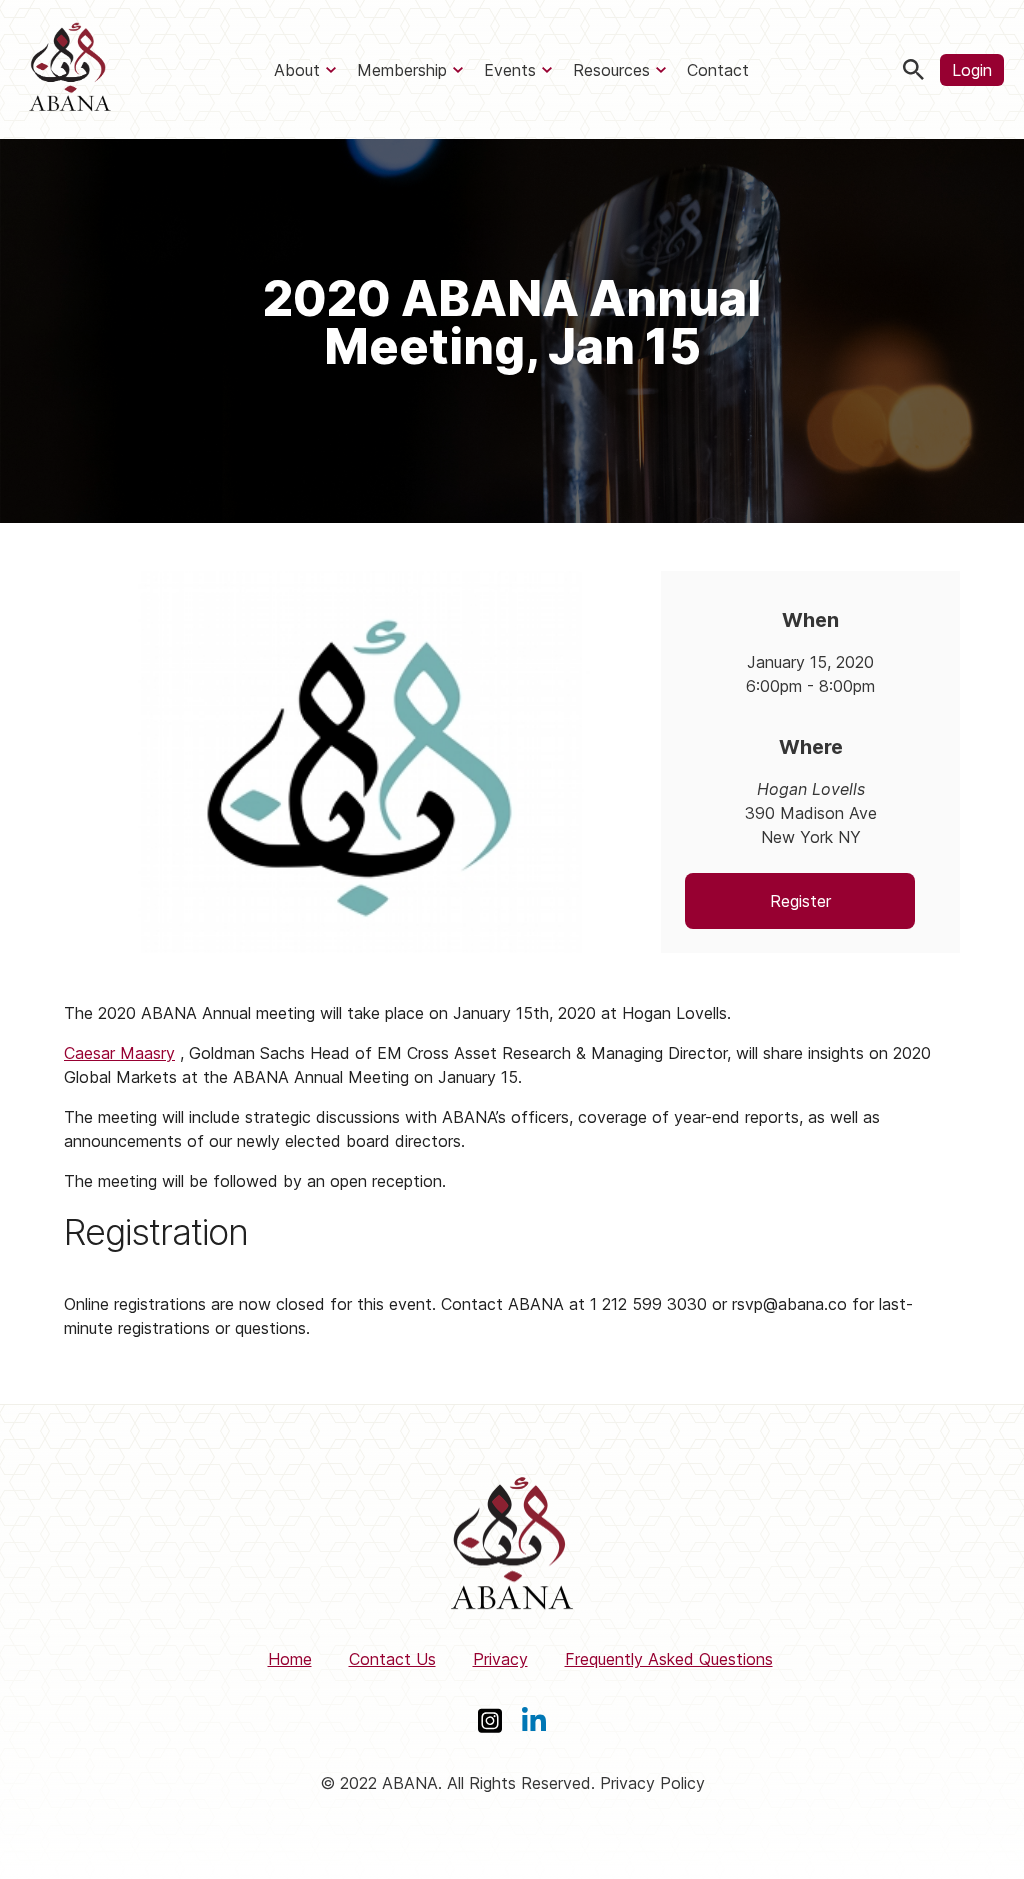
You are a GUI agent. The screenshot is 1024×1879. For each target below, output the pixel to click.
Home (290, 1659)
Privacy (500, 1659)
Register (800, 901)
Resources (611, 70)
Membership (402, 70)
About (297, 70)
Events (510, 70)
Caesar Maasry (119, 1053)
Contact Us (392, 1659)
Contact (718, 70)
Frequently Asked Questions (669, 1659)
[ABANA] (70, 69)
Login (972, 70)
